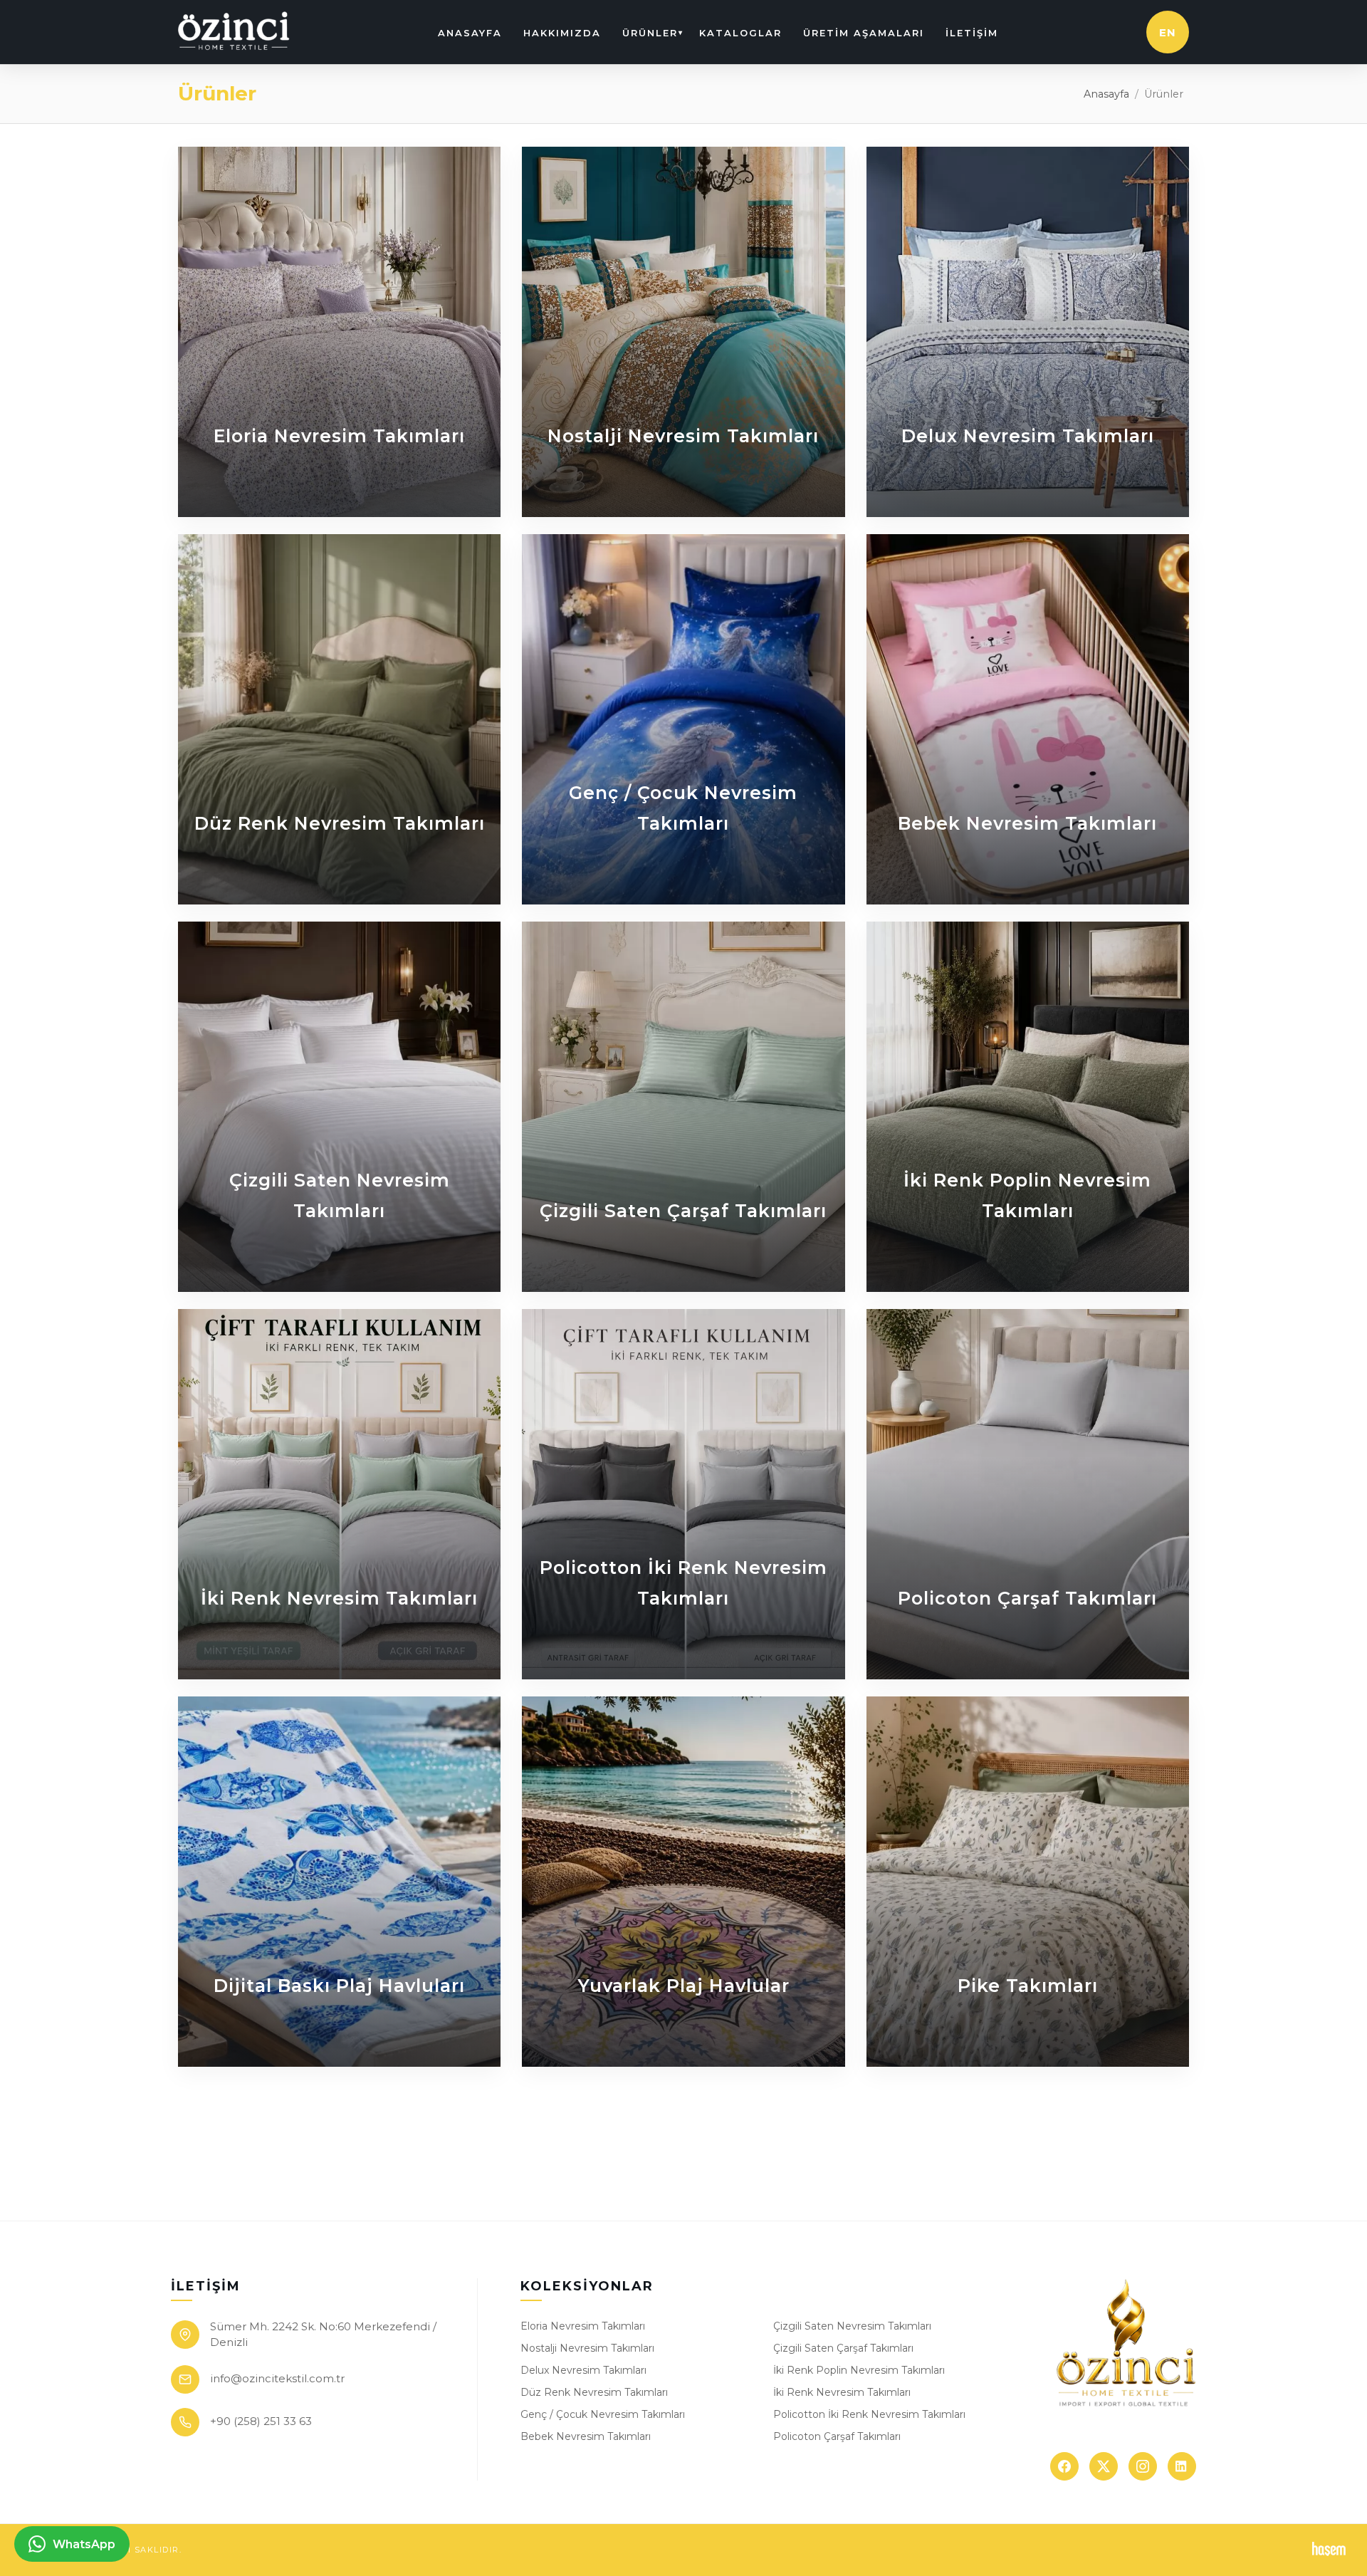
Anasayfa (470, 33)
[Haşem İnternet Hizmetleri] (1329, 2550)
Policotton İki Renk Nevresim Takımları (869, 2414)
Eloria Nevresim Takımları (583, 2326)
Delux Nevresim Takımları (583, 2370)
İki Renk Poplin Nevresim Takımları (859, 2370)
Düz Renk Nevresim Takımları (594, 2392)
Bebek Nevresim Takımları (586, 2436)
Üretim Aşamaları (864, 33)
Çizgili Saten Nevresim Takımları (852, 2326)
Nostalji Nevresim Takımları (587, 2348)
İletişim (972, 33)
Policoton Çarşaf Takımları (837, 2436)
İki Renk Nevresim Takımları (842, 2392)
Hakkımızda (562, 33)
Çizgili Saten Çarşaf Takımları (843, 2348)
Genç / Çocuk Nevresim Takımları (603, 2414)
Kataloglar (740, 33)
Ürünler (650, 33)
